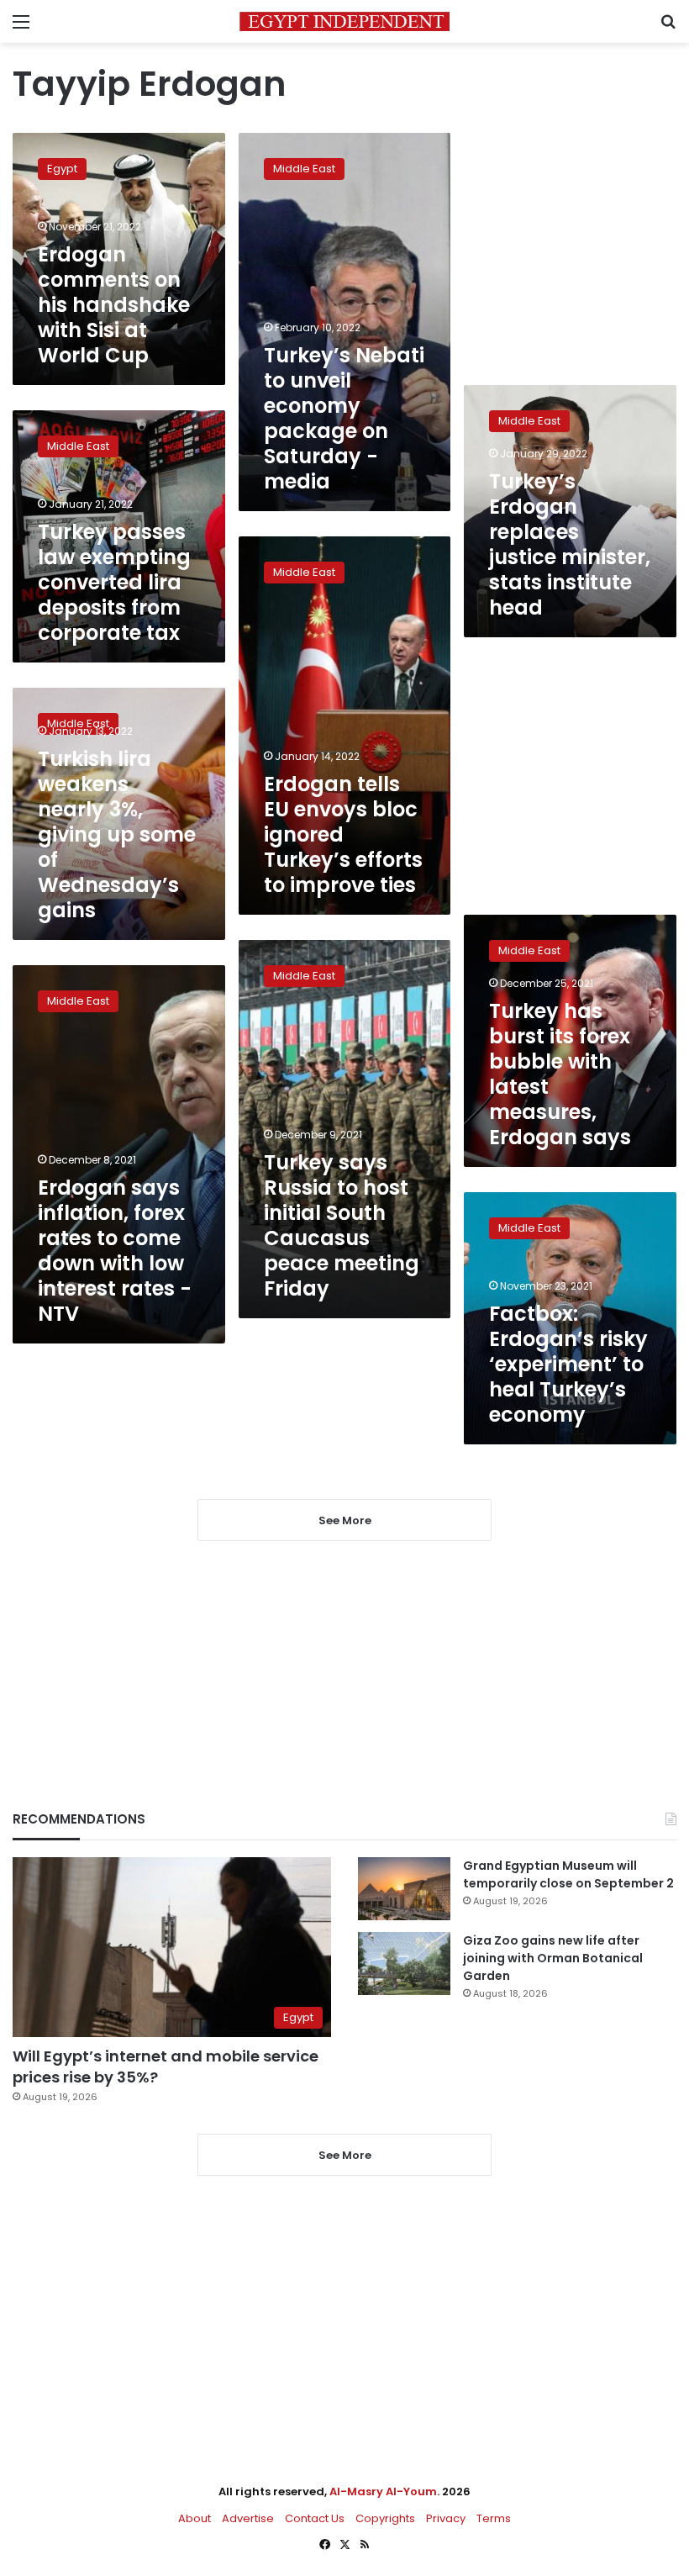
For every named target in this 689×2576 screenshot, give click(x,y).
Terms (494, 2518)
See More (345, 2155)
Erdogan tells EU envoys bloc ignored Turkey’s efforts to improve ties (343, 834)
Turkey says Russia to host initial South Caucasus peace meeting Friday (342, 1225)
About (195, 2518)
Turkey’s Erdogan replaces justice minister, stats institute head (570, 544)
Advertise (248, 2518)
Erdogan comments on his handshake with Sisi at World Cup (114, 305)
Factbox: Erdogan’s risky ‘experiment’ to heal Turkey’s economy (568, 1364)
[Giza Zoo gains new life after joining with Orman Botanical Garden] (404, 1964)
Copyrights (385, 2518)
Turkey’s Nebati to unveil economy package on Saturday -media (344, 418)
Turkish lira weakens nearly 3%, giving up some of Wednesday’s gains (117, 834)
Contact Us (315, 2518)
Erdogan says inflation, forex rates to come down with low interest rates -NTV (115, 1251)
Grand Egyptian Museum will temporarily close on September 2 (568, 1874)
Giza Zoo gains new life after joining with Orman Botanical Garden (553, 1958)
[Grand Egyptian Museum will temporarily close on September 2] (404, 1889)
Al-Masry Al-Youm (383, 2492)
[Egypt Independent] (344, 21)
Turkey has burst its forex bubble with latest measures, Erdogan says (560, 1074)
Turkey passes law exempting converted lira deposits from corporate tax (114, 582)
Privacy (446, 2518)
